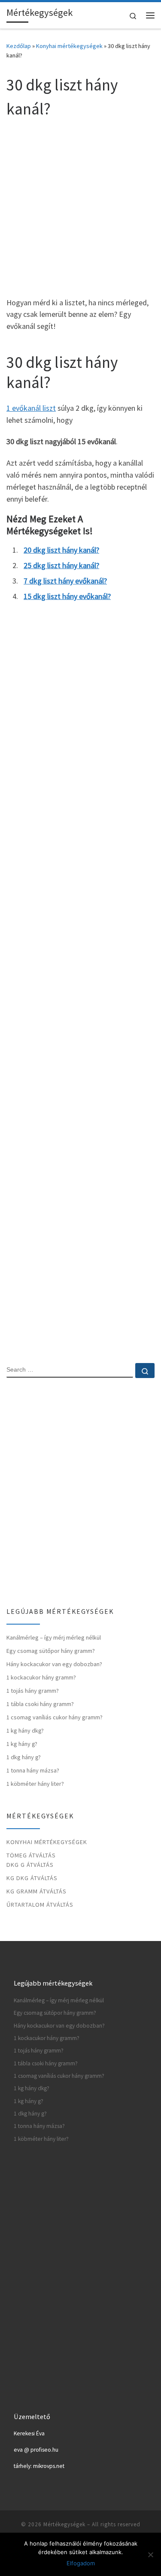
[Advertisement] (80, 206)
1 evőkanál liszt (31, 408)
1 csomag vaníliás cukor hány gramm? (55, 1717)
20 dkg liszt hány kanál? (61, 550)
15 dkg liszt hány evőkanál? (67, 596)
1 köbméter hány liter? (35, 1784)
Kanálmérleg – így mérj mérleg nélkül (54, 1637)
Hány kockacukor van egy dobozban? (54, 1664)
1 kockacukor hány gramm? (41, 1677)
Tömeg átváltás (31, 1855)
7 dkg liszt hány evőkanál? (65, 581)
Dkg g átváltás (30, 1865)
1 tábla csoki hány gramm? (40, 1704)
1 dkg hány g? (24, 1757)
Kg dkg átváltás (32, 1878)
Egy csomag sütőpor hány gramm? (51, 1651)
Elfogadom (81, 2563)
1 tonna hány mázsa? (33, 1770)
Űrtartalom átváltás (40, 1905)
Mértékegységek (64, 2524)
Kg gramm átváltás (36, 1891)
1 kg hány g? (22, 1744)
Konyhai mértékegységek (69, 46)
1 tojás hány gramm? (33, 1691)
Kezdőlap (19, 46)
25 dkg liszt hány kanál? (61, 565)
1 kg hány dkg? (25, 1730)
